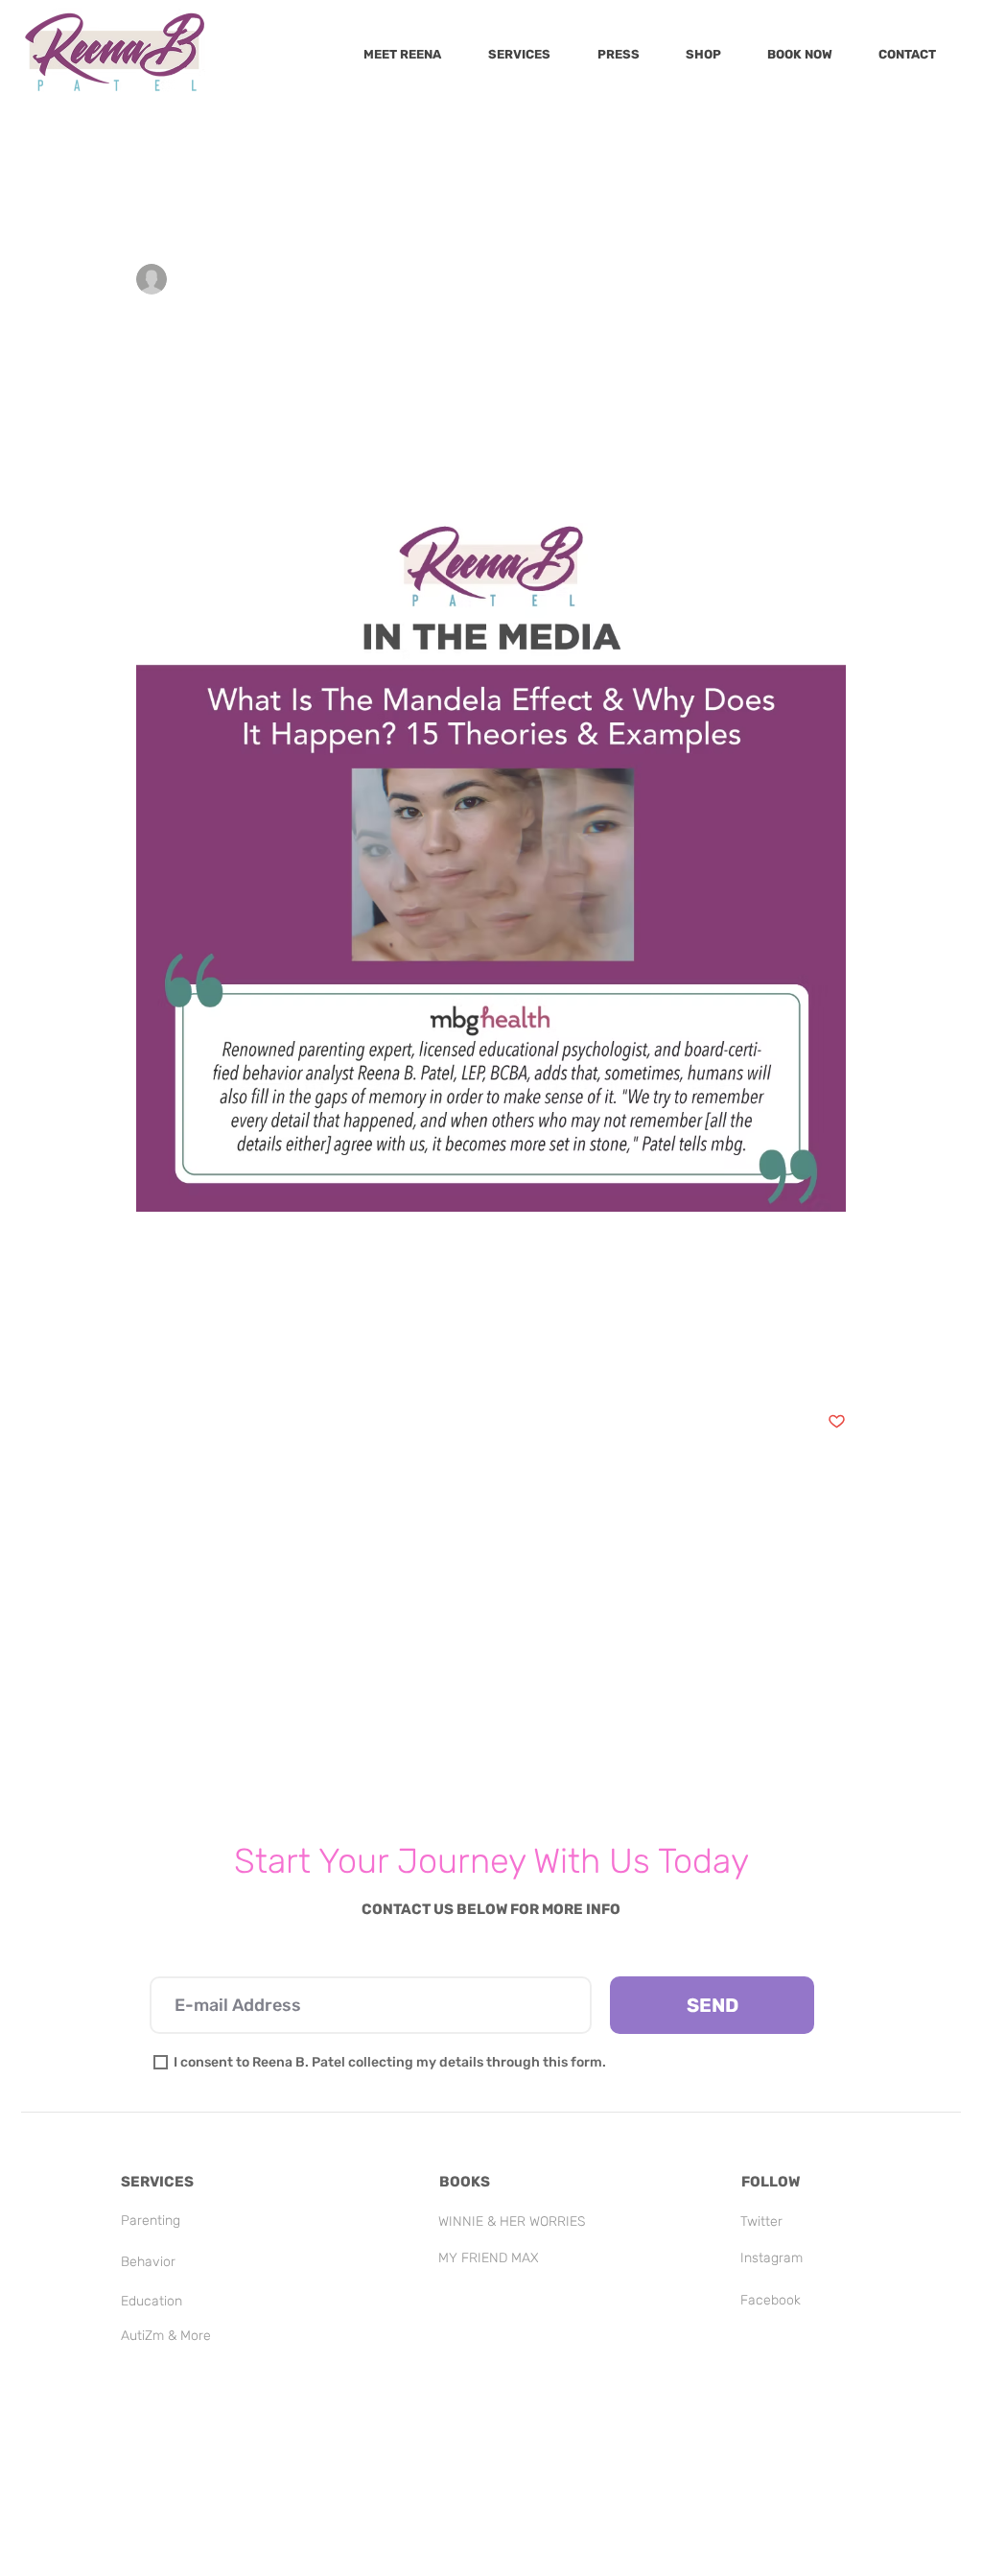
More (868, 147)
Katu (800, 147)
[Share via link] (286, 1362)
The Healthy (471, 147)
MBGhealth (174, 1296)
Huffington (260, 147)
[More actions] (834, 279)
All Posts (66, 147)
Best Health (581, 147)
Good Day (160, 147)
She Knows (364, 147)
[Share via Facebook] (145, 1362)
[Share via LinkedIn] (239, 1362)
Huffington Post (701, 147)
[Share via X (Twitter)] (192, 1362)
